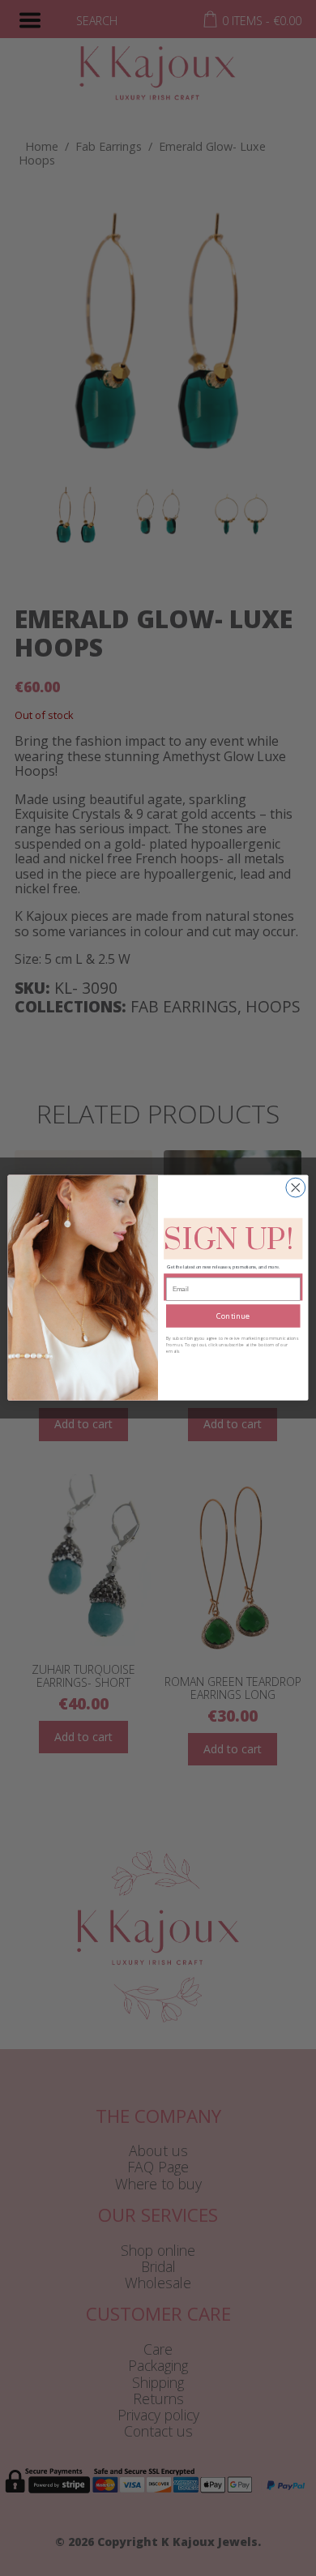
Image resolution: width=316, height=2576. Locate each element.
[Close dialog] (296, 1188)
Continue (233, 1316)
